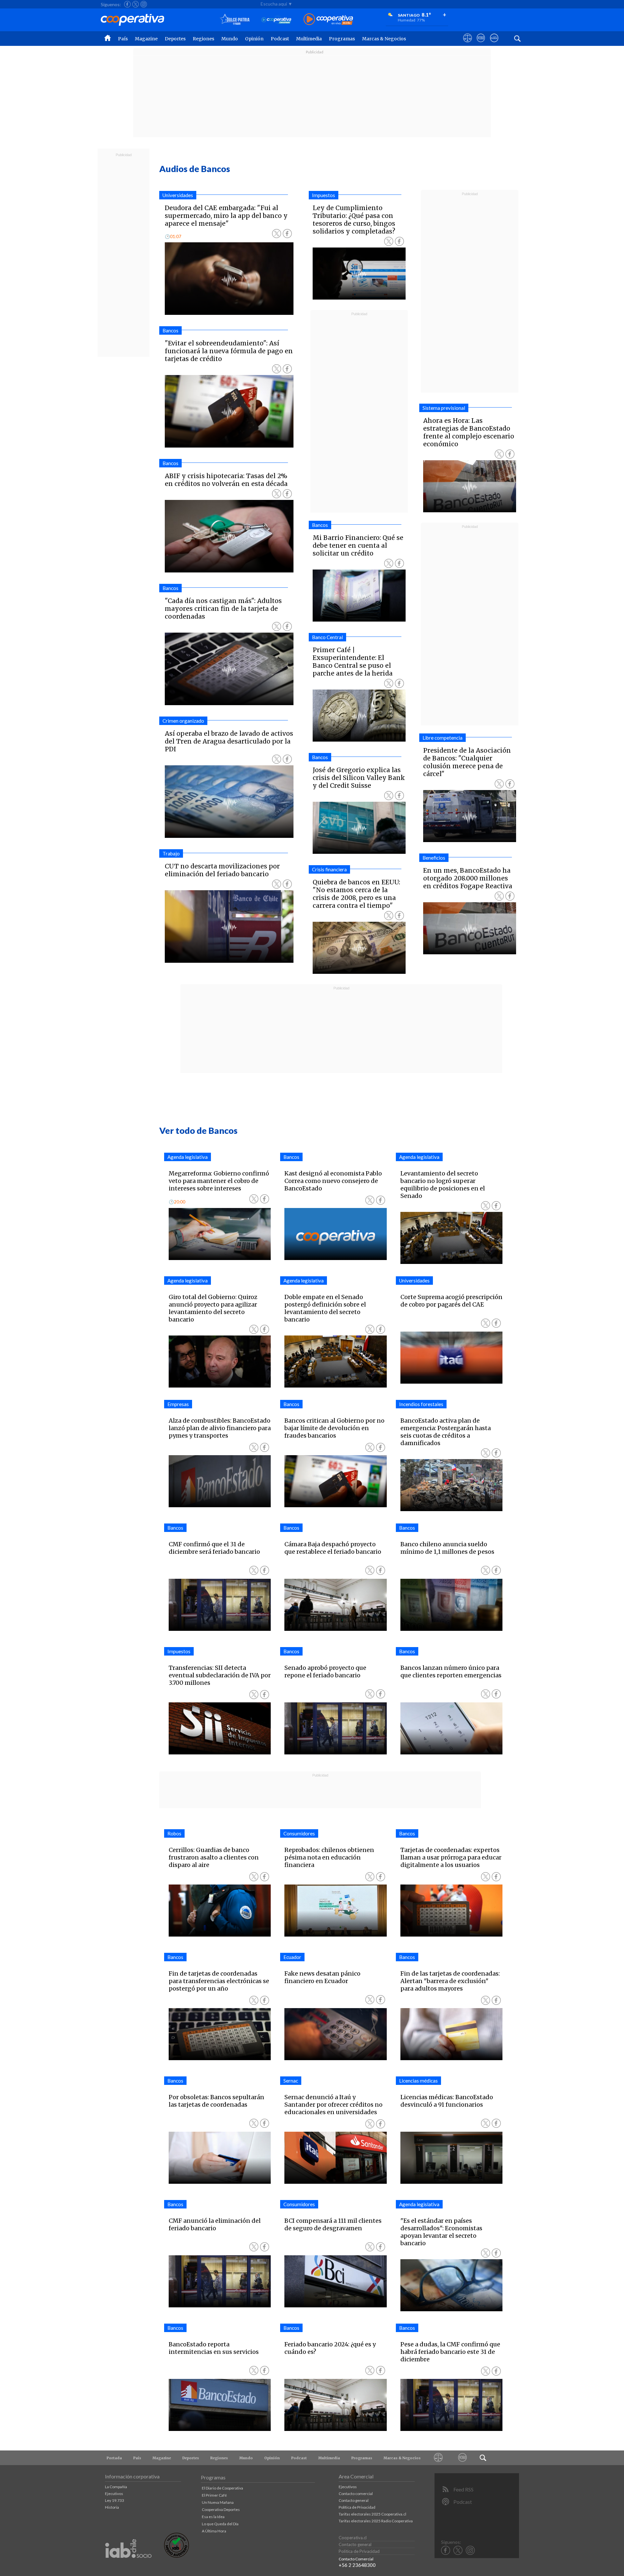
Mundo (230, 39)
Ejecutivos (114, 2494)
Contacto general (354, 2500)
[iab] (128, 2565)
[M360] (463, 2458)
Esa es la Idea (213, 2517)
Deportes (175, 39)
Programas (342, 39)
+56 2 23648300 (357, 2565)
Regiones (203, 39)
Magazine (146, 39)
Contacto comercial (356, 2494)
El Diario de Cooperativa (222, 2488)
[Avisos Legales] (438, 2458)
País (123, 39)
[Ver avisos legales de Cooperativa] (468, 44)
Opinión (254, 39)
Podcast (280, 39)
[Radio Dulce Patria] (235, 20)
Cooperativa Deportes (221, 2509)
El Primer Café (214, 2495)
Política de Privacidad (357, 2507)
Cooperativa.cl (353, 2538)
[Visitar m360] (481, 44)
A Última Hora (214, 2531)
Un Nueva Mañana (218, 2502)
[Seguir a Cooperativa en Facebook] (127, 4)
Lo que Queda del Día (220, 2524)
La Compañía (116, 2487)
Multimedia (309, 39)
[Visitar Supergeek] (494, 44)
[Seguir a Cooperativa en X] (136, 4)
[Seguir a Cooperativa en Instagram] (144, 4)
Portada (114, 2458)
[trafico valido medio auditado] (176, 2556)
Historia (112, 2507)
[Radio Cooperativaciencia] (276, 20)
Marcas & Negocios (384, 39)
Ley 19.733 (115, 2500)
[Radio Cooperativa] (328, 20)
